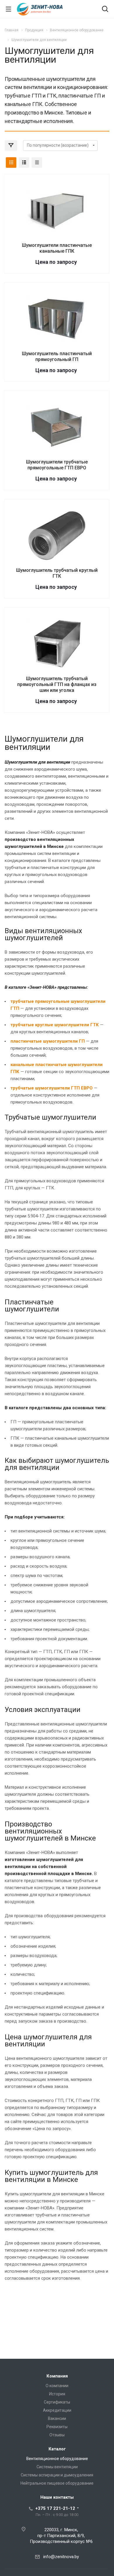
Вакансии (57, 2418)
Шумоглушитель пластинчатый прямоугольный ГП (57, 356)
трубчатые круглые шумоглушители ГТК (55, 1025)
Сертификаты (57, 2402)
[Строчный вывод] (24, 163)
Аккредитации (57, 2410)
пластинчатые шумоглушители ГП (48, 1041)
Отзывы (57, 2435)
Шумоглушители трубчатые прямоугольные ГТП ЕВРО (57, 465)
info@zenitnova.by (61, 2557)
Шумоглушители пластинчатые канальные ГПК (57, 248)
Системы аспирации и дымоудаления (57, 2475)
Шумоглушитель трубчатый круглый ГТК (57, 573)
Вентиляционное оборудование (57, 2459)
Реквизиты (57, 2427)
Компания (57, 2376)
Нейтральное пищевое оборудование (57, 2483)
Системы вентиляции (57, 2467)
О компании (57, 2386)
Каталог (57, 2449)
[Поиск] (105, 10)
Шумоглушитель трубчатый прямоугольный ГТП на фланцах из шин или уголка (57, 684)
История (57, 2394)
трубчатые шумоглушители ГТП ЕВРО (52, 1088)
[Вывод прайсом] (37, 163)
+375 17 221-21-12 (55, 2508)
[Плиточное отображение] (11, 163)
